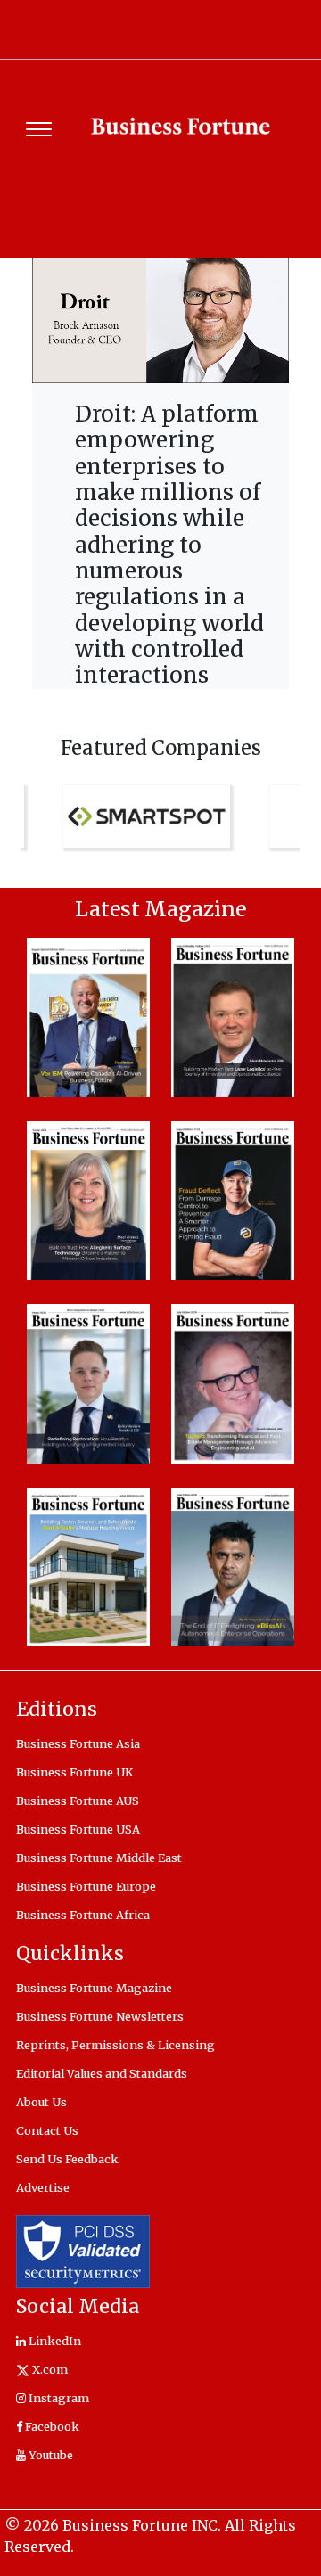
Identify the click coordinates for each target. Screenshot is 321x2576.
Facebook (51, 2426)
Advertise (43, 2187)
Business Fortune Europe (86, 1886)
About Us (41, 2102)
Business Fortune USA (78, 1829)
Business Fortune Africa (83, 1915)
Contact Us (47, 2130)
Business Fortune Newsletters (100, 2016)
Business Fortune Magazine (94, 1988)
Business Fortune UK (74, 1772)
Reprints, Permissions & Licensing (115, 2045)
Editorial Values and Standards (102, 2073)
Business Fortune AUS (78, 1801)
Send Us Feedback (67, 2159)
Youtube (49, 2455)
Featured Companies (161, 748)
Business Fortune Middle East (99, 1858)
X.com (49, 2369)
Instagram (58, 2398)
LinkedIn (53, 2341)
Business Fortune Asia (78, 1743)
